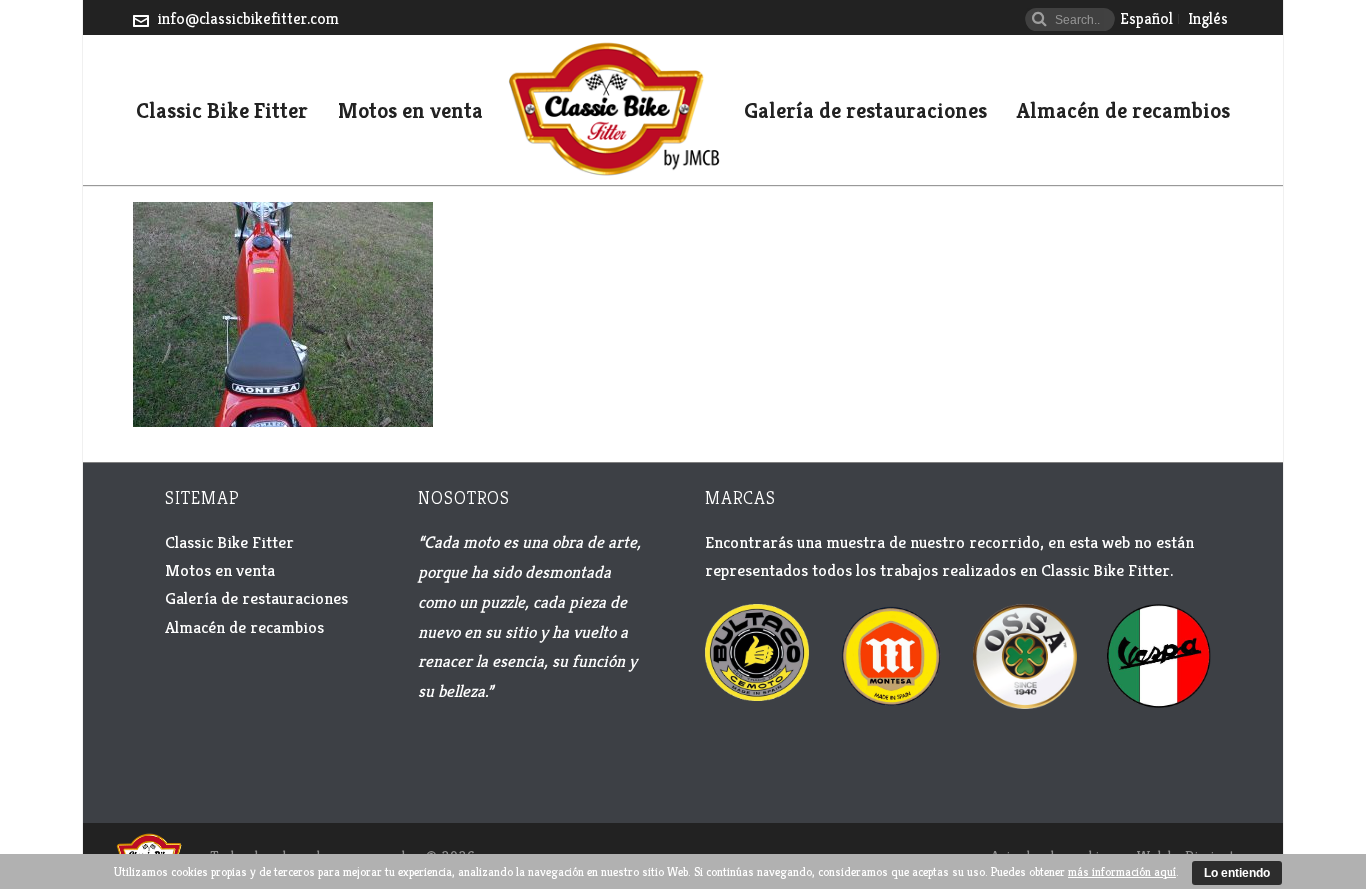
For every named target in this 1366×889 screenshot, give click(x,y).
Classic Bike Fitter (222, 112)
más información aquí (1122, 871)
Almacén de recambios (1123, 112)
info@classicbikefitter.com (248, 18)
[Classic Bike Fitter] (613, 110)
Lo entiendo (1237, 873)
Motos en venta (410, 112)
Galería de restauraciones (865, 112)
